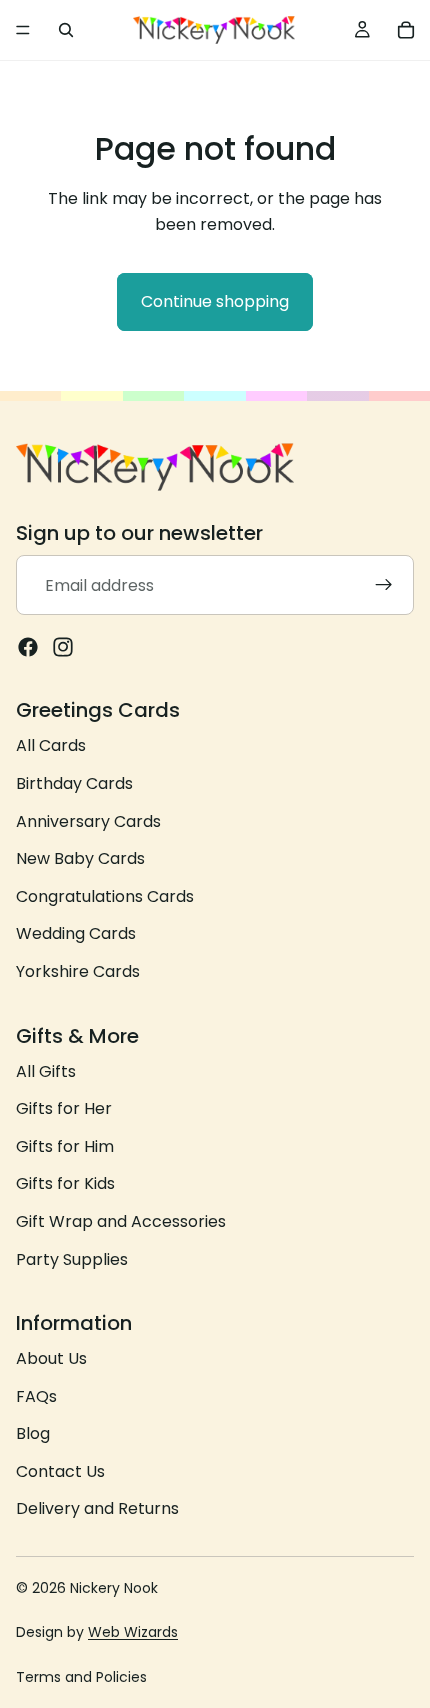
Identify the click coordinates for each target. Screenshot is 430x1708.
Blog (33, 1434)
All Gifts (46, 1071)
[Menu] (23, 30)
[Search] (66, 30)
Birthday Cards (74, 783)
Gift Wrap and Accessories (121, 1221)
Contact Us (60, 1471)
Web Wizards (133, 1632)
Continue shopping (215, 301)
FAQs (36, 1396)
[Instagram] (63, 648)
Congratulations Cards (105, 896)
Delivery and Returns (97, 1509)
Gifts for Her (64, 1108)
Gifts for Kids (65, 1184)
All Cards (51, 746)
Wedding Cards (76, 934)
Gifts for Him (65, 1146)
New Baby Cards (80, 859)
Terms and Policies (81, 1677)
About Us (51, 1358)
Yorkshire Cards (78, 971)
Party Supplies (72, 1259)
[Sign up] (384, 586)
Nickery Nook (114, 1588)
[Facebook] (28, 648)
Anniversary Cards (88, 821)
